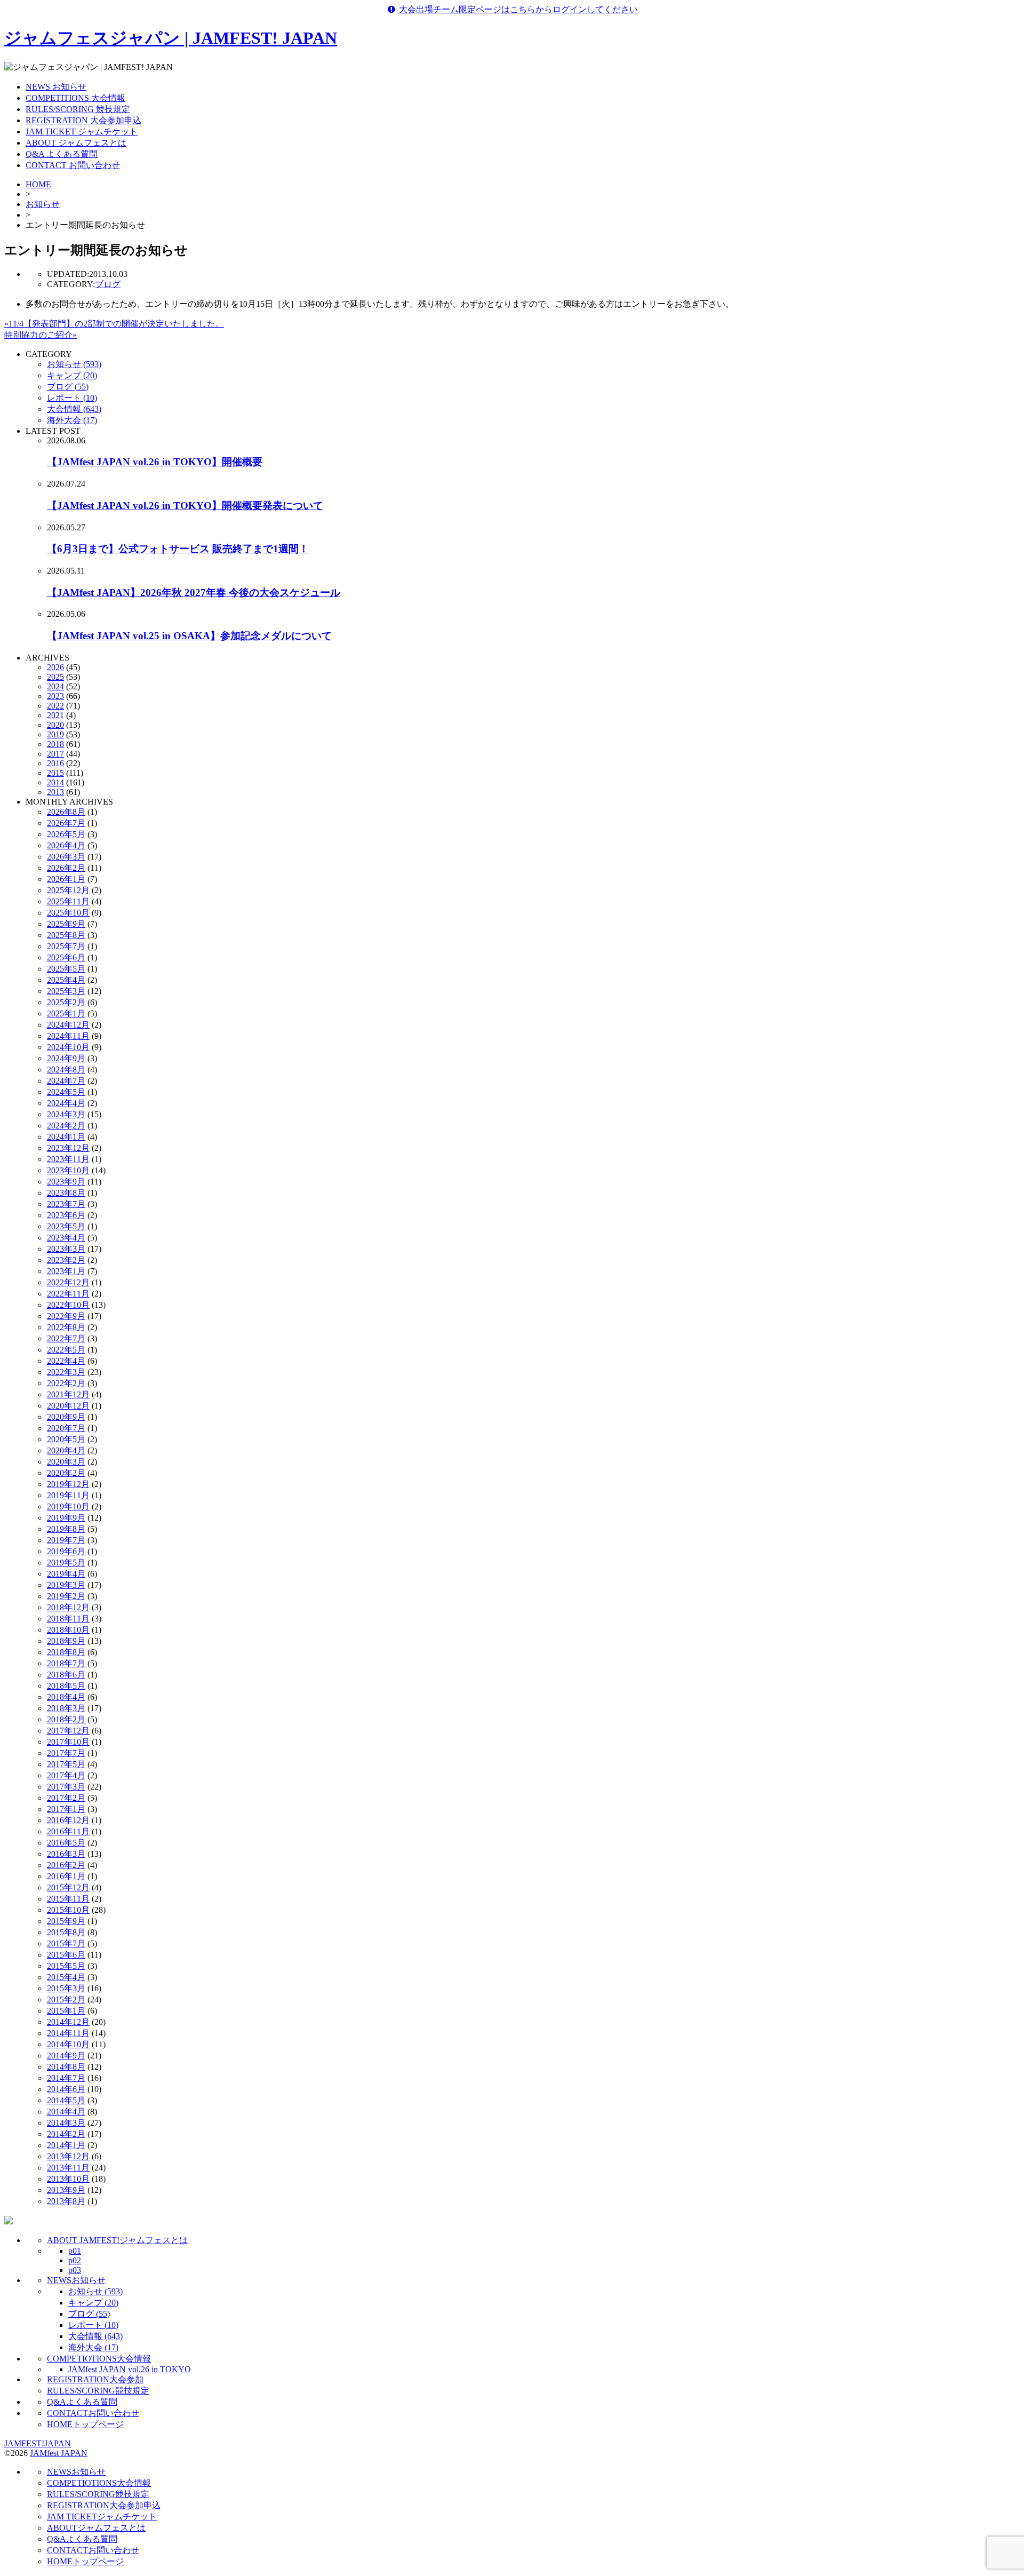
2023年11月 (68, 1159)
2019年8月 (66, 1529)
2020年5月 (66, 1439)
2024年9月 (66, 1058)
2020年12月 (68, 1406)
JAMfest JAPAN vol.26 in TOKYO (130, 2369)
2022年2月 (66, 1383)
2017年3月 (66, 1787)
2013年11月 (68, 2168)
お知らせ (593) (74, 364)
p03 (75, 2270)
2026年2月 (66, 868)
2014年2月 (66, 2134)
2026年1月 (66, 879)
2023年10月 (68, 1170)
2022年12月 (68, 1282)
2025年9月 (66, 924)
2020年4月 (66, 1450)
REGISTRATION (95, 2379)
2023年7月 (66, 1204)
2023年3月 (66, 1249)
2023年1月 (66, 1271)
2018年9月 (66, 1641)
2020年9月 (66, 1417)
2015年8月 (66, 1932)
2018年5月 (66, 1686)
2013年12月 (68, 2156)
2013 (55, 792)
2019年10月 (68, 1506)
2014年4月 (66, 2112)
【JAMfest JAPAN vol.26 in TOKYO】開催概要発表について (185, 506)
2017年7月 (66, 1753)
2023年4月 (66, 1238)
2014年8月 (66, 2067)
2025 (55, 677)
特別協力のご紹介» (41, 335)
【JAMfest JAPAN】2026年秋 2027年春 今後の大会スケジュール (194, 593)
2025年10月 (68, 913)
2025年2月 (66, 1002)
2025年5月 (66, 969)
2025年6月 (66, 957)
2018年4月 (66, 1697)
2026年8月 (66, 812)
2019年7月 (66, 1540)
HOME (38, 184)
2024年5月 (66, 1092)
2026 (55, 667)
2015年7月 (66, 1943)
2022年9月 (66, 1316)
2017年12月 (68, 1731)
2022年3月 (66, 1372)
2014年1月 (66, 2145)
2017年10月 (68, 1742)
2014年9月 (66, 2056)
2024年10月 (68, 1047)
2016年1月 (66, 1876)
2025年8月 (66, 935)
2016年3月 (66, 1854)
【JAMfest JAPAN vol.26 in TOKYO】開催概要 (155, 462)
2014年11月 (68, 2033)
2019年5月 (66, 1563)
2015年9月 (66, 1921)
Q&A (82, 2402)
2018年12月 (68, 1607)
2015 (55, 773)
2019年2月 (66, 1596)
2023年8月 (66, 1193)
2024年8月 (66, 1070)
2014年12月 (68, 2022)
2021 (55, 715)
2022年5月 (66, 1350)
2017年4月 (66, 1775)
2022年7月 (66, 1338)
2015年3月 (66, 1988)
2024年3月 (66, 1114)
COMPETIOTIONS (99, 2359)
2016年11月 (68, 1831)
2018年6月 (66, 1675)
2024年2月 (66, 1126)
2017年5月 (66, 1764)
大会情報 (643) (74, 409)
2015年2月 (66, 1999)
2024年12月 (68, 1025)
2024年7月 (66, 1081)
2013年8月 (66, 2201)
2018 (55, 744)
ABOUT (96, 2528)
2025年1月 (66, 1013)
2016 (55, 763)
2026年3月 (66, 857)
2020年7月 (66, 1428)
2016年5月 (66, 1843)
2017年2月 (66, 1798)
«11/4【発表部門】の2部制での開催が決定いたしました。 (114, 324)
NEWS (76, 2280)
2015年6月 (66, 1955)
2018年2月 (66, 1719)
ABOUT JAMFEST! (117, 2240)
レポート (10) (72, 398)
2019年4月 (66, 1574)
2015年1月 (66, 2011)
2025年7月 (66, 946)
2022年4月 (66, 1361)
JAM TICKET (102, 2517)
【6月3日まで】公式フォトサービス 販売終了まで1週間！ (178, 549)
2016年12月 (68, 1820)
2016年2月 (66, 1865)
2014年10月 (68, 2044)
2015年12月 (68, 1887)
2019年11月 (68, 1495)
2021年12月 (68, 1394)
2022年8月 (66, 1327)
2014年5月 (66, 2100)
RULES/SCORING (98, 2391)
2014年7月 (66, 2078)
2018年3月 (66, 1708)
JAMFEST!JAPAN (38, 2443)
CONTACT (93, 2413)
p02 (75, 2260)
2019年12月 (68, 1484)
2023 (55, 696)
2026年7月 (66, 823)
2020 (55, 725)
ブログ (108, 284)
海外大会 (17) (72, 420)
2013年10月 (68, 2179)
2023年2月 (66, 1260)
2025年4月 (66, 980)
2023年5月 (66, 1226)
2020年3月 (66, 1462)
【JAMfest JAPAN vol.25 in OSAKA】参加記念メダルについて (189, 636)
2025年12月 (68, 890)
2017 (55, 754)
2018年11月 (68, 1619)
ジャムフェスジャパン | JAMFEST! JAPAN (171, 38)
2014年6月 (66, 2089)
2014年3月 (66, 2123)
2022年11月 (68, 1294)
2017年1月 (66, 1809)
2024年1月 (66, 1137)
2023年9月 (66, 1182)
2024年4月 (66, 1103)
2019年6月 (66, 1551)
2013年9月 (66, 2190)
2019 (55, 734)
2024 (55, 686)
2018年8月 (66, 1652)
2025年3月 (66, 991)
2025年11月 (68, 901)
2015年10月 (68, 1910)
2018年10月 (68, 1630)
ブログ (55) (68, 387)
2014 (55, 782)
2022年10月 (68, 1305)
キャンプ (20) (72, 375)
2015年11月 (68, 1899)
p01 (75, 2251)
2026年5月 (66, 834)
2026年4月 (66, 845)
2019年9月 (66, 1518)
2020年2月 (66, 1473)
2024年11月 (68, 1036)
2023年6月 (66, 1215)
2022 (55, 706)
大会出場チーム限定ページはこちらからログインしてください (517, 9)
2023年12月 (68, 1148)
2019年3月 (66, 1585)
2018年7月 (66, 1663)
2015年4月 (66, 1977)
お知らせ (43, 204)
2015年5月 (66, 1966)
